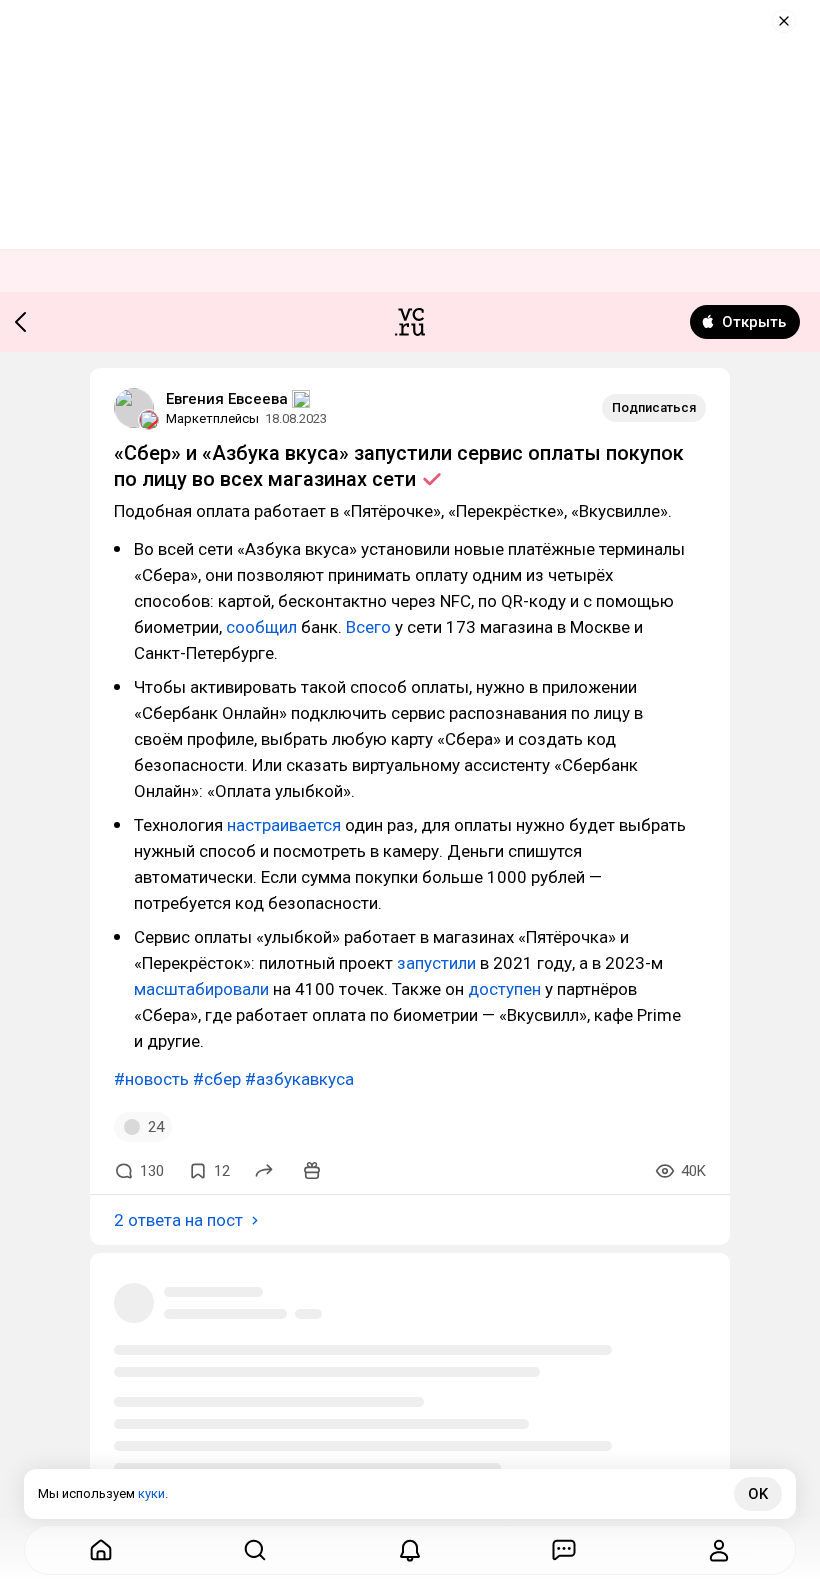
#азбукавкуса (299, 1079)
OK (758, 1494)
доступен (504, 989)
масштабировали (201, 989)
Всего (368, 627)
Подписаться (654, 407)
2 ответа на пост (178, 1220)
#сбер (217, 1079)
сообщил (261, 627)
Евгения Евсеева (227, 399)
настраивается (284, 825)
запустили (436, 963)
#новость (151, 1079)
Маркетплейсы (212, 418)
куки (151, 1493)
